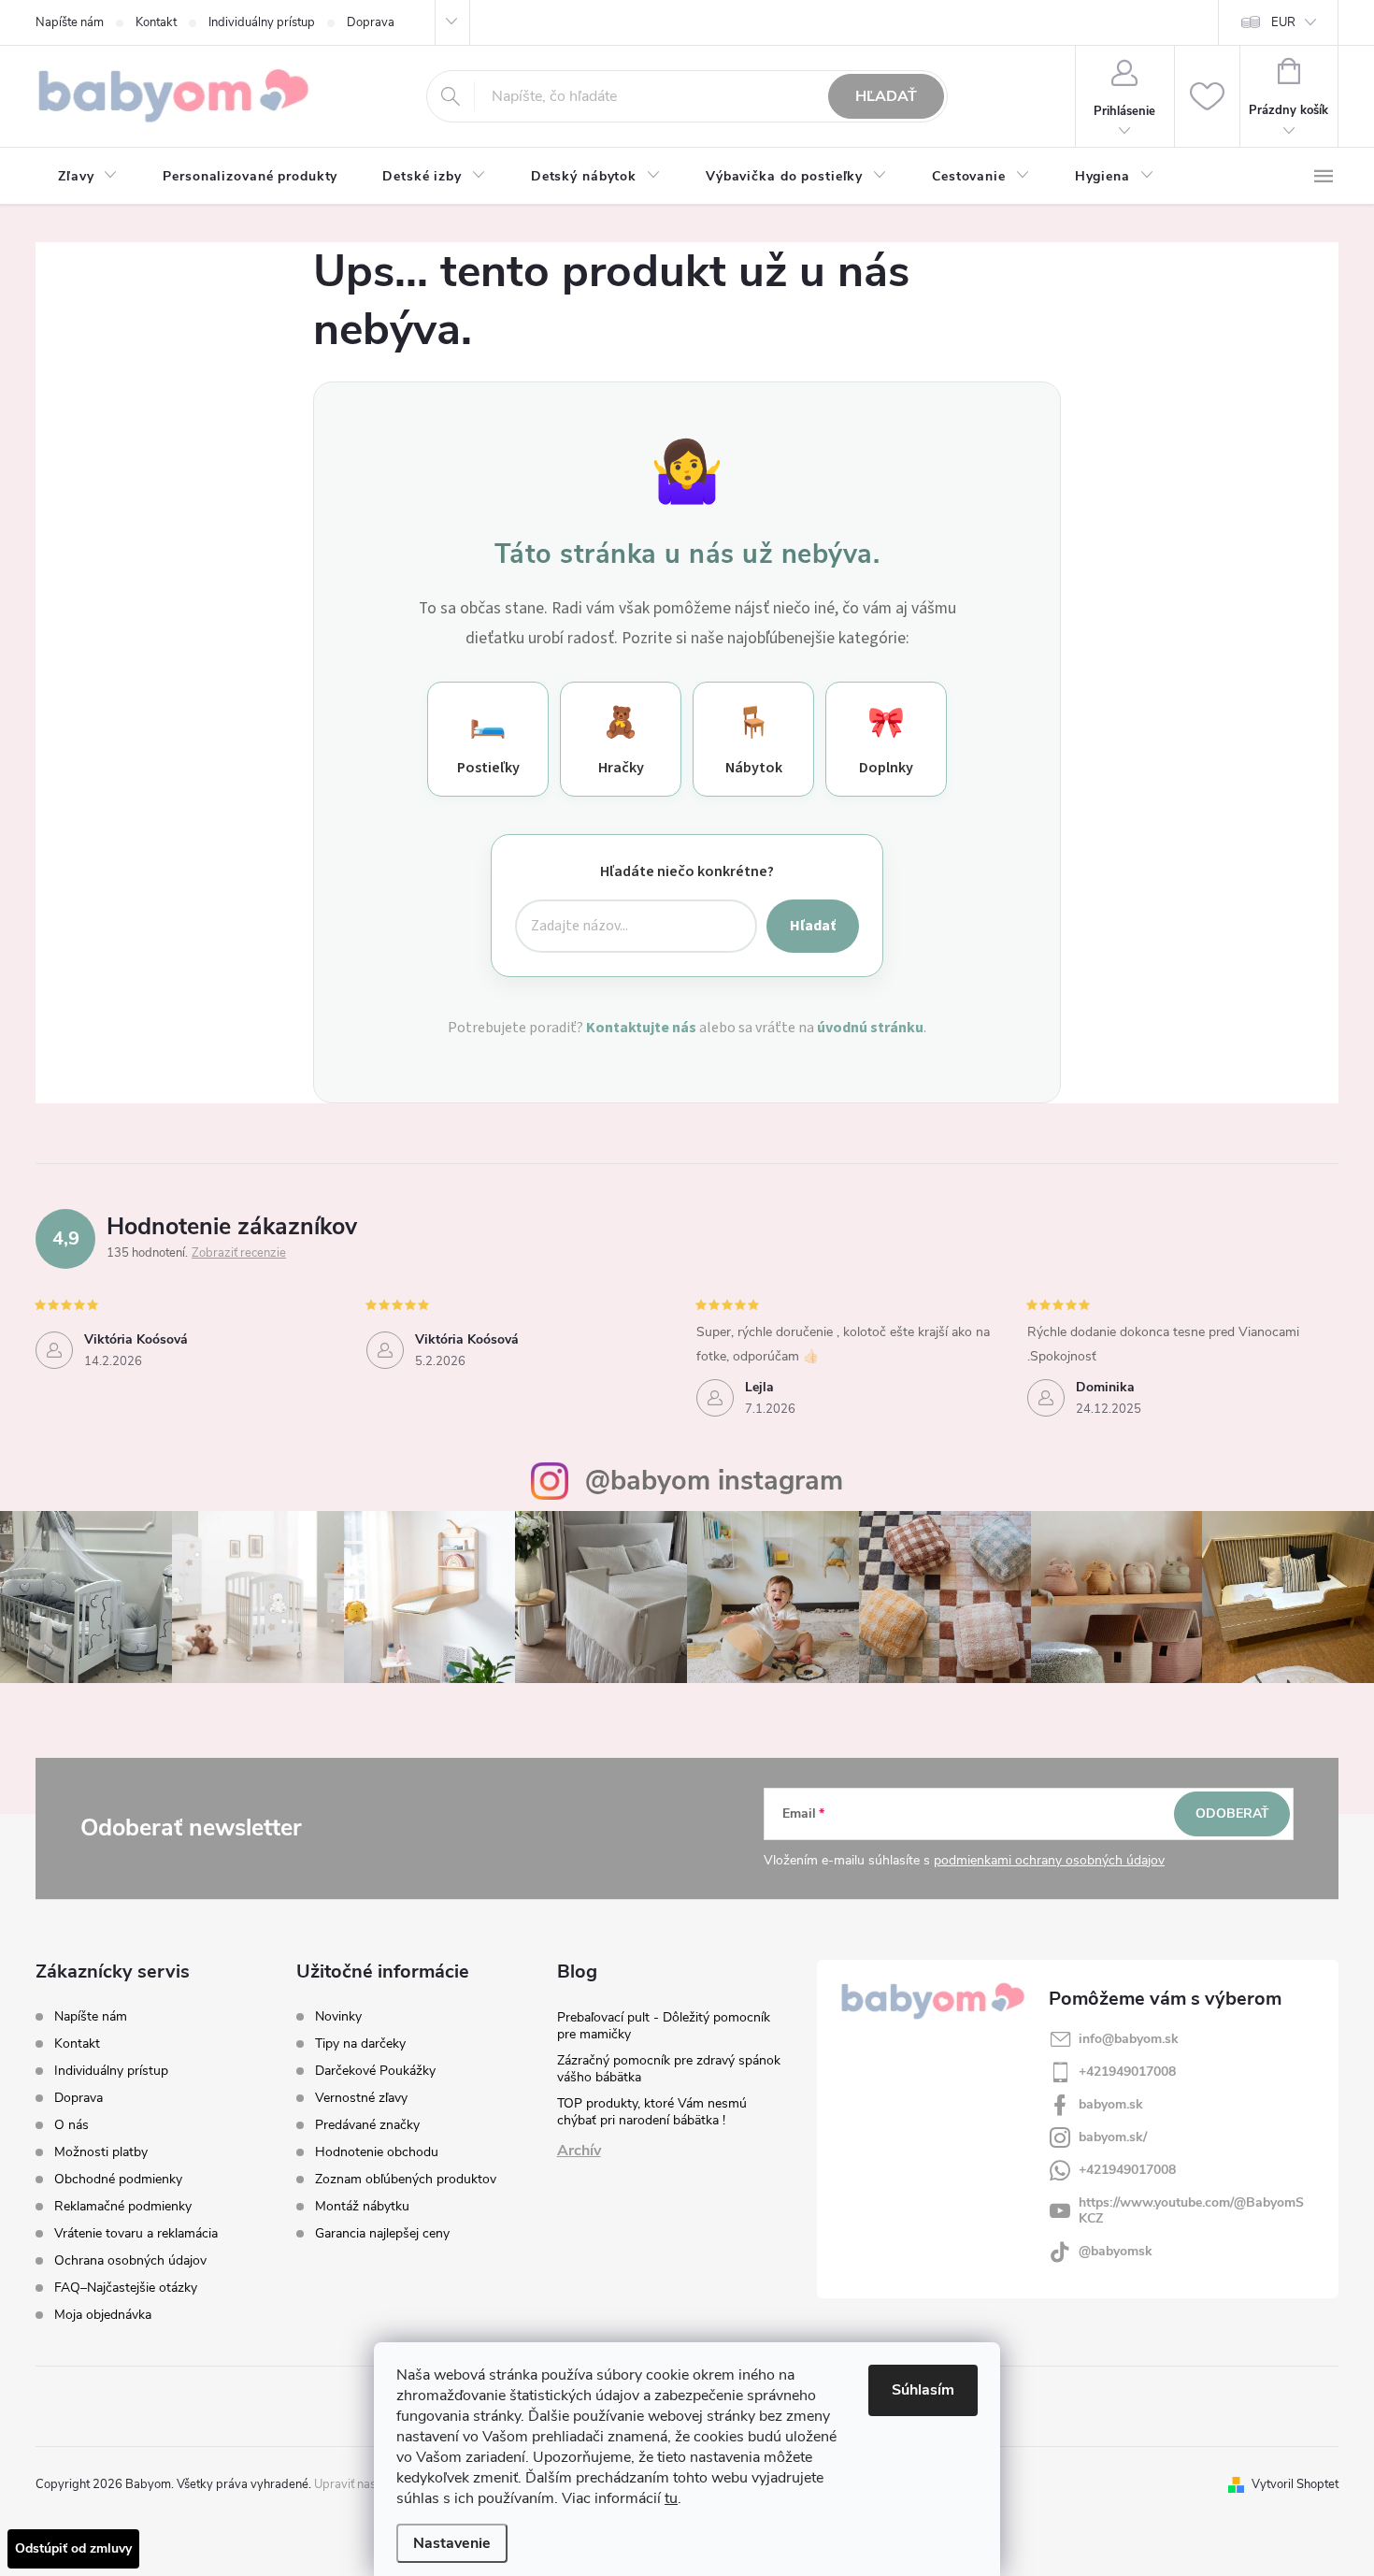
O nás (72, 2125)
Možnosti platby (101, 2152)
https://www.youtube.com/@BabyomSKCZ (1191, 2210)
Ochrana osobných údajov (130, 2260)
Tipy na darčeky (360, 2044)
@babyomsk (1116, 2251)
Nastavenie (452, 2543)
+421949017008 (1127, 2072)
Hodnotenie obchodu (377, 2152)
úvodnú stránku (870, 1028)
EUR (1283, 22)
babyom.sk (1111, 2104)
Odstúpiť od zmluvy (73, 2548)
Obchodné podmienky (118, 2179)
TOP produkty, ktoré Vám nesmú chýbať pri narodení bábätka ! (652, 2112)
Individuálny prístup (262, 22)
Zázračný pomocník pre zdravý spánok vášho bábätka (669, 2069)
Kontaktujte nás (641, 1028)
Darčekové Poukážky (375, 2071)
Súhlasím (923, 2390)
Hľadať (886, 96)
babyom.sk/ (1113, 2137)
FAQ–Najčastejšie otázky (126, 2288)
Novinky (338, 2017)
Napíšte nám (70, 22)
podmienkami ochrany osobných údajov (1049, 1860)
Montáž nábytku (362, 2207)
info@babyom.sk (1129, 2039)
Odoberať (1232, 1813)
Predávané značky (367, 2125)
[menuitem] (88, 177)
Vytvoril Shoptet (1295, 2484)
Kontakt (156, 22)
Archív (579, 2151)
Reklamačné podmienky (123, 2206)
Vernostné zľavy (361, 2098)
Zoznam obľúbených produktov (406, 2180)
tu (671, 2498)
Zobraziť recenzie (239, 1253)
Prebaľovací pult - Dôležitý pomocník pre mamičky (664, 2026)
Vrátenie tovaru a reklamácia (136, 2233)
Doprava (371, 22)
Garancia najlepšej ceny (382, 2234)
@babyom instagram (714, 1481)
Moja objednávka (103, 2315)
